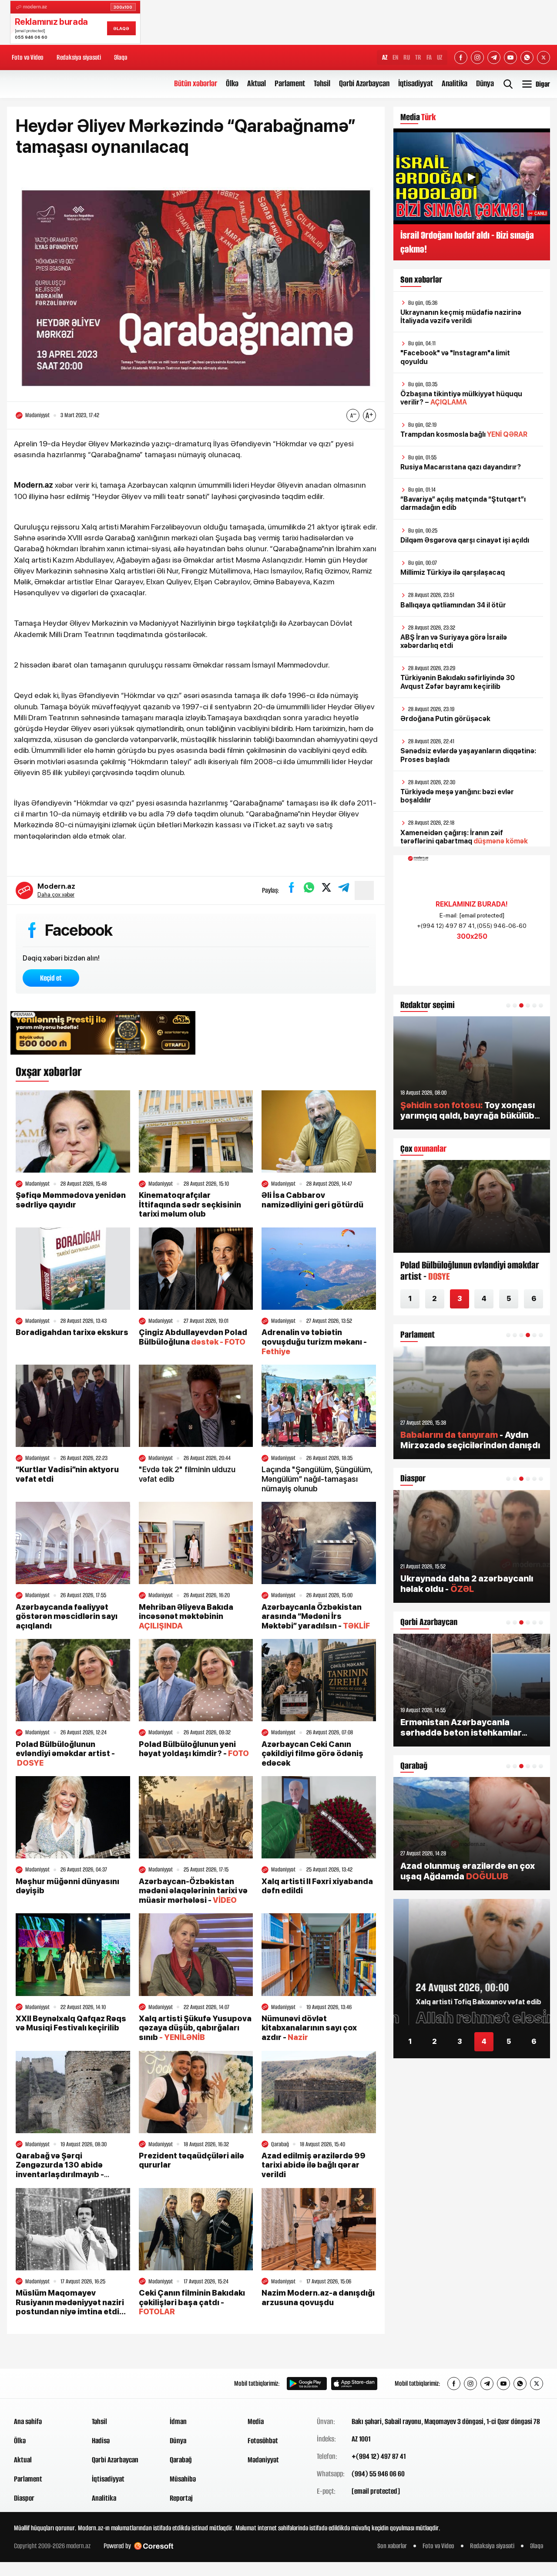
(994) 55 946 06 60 (378, 2474)
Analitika (455, 83)
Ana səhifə (28, 2421)
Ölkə (232, 83)
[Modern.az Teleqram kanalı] (494, 57)
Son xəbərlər (392, 2546)
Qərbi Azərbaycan (364, 83)
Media (256, 2421)
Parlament (290, 83)
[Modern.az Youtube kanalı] (510, 57)
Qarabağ (181, 2460)
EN (395, 57)
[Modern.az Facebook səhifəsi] (461, 57)
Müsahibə (183, 2479)
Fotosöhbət (263, 2441)
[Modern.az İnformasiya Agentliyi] (47, 2384)
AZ (385, 57)
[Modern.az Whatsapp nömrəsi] (527, 57)
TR (418, 57)
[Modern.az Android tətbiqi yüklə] (307, 2384)
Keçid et (51, 978)
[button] (508, 1005)
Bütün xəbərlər (196, 83)
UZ (440, 57)
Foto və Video (28, 57)
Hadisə (101, 2441)
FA (429, 57)
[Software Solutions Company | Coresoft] (154, 2546)
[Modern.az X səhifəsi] (544, 57)
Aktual (257, 83)
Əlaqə (121, 57)
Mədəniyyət (263, 2460)
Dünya (485, 83)
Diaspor (24, 2498)
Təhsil (322, 83)
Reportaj (181, 2498)
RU (407, 57)
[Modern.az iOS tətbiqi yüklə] (354, 2384)
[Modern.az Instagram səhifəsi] (477, 57)
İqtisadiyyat (416, 83)
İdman (178, 2421)
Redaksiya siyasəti (79, 57)
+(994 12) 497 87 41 (379, 2456)
